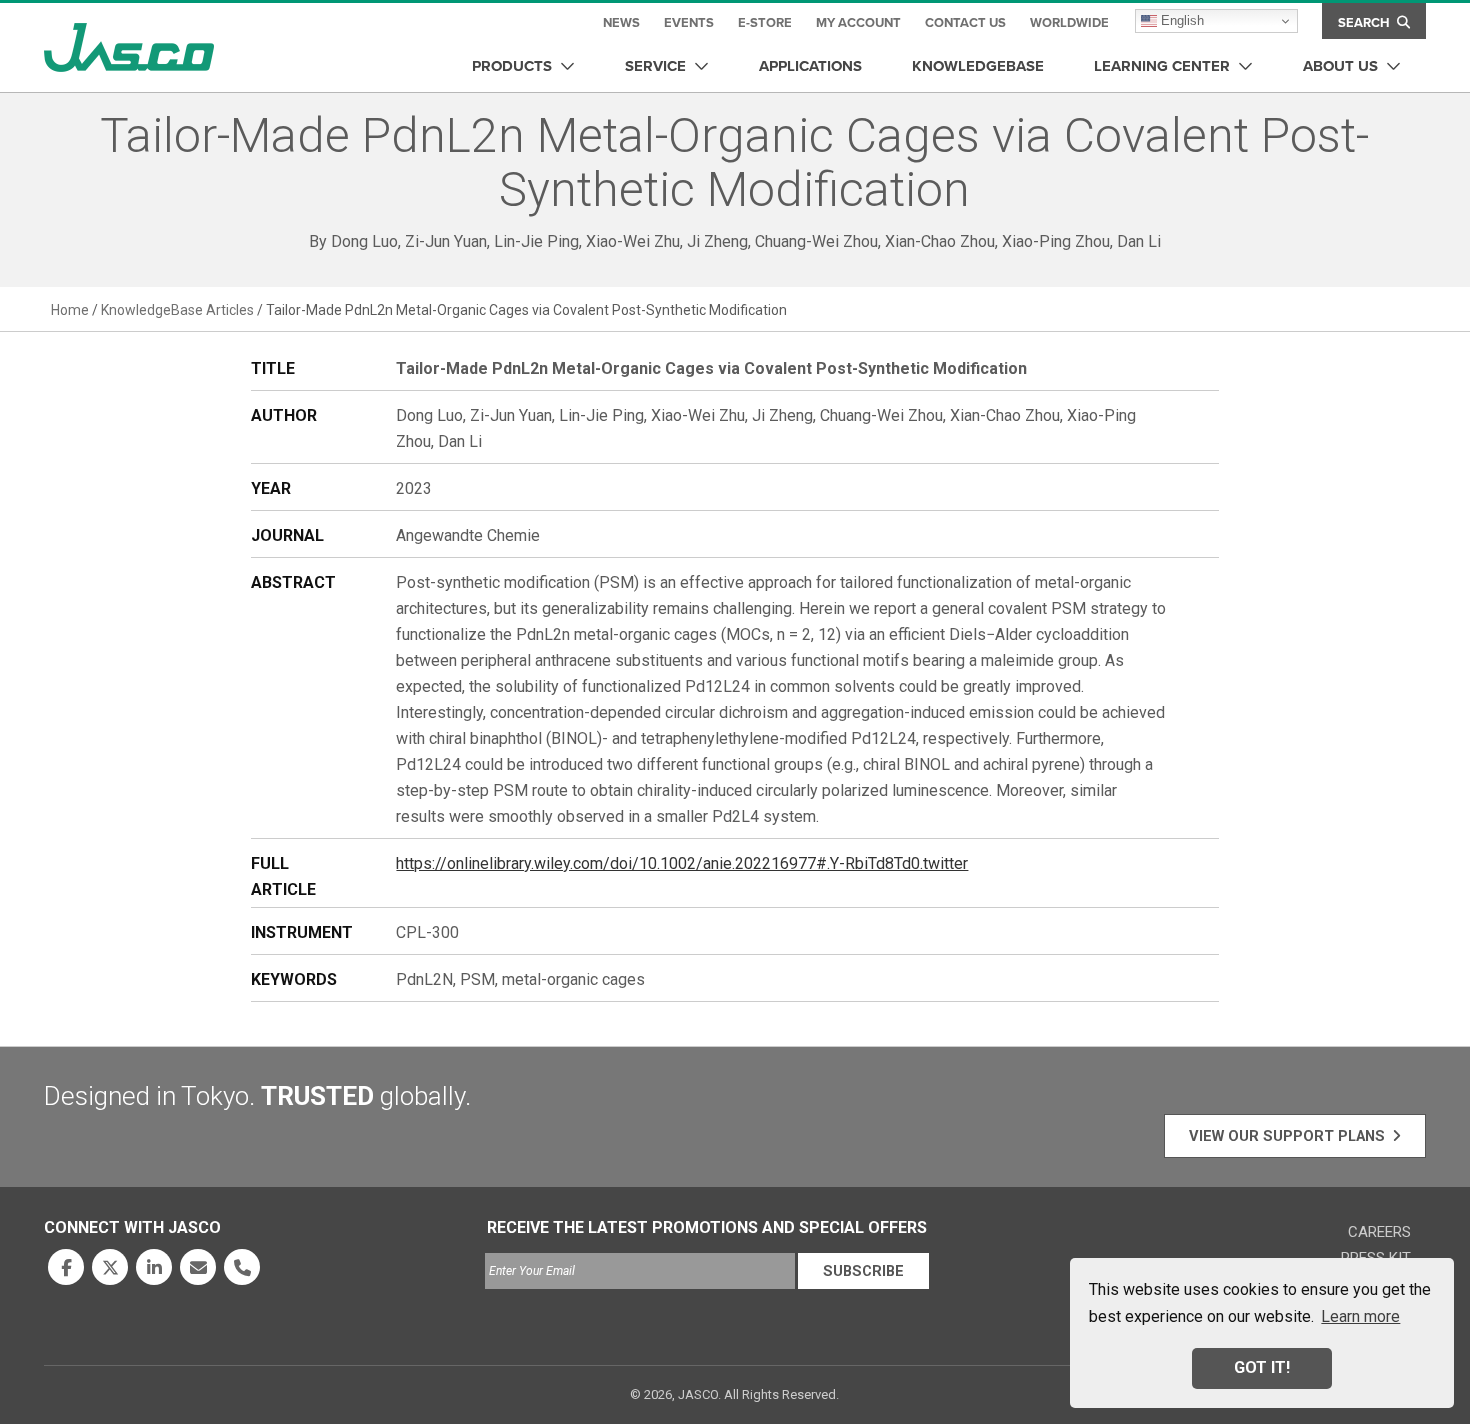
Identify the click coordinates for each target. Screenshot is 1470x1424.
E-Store (765, 23)
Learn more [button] (1360, 1316)
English (1180, 20)
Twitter (110, 1267)
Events (689, 23)
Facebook (66, 1267)
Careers (1379, 1232)
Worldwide (1069, 23)
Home (70, 310)
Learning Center (1162, 66)
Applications (810, 66)
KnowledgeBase (978, 66)
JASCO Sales (198, 1267)
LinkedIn (154, 1267)
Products (512, 66)
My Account (858, 23)
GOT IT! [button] (1262, 1367)
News (621, 23)
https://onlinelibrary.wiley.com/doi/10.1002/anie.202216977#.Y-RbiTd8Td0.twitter (682, 863)
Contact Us (965, 23)
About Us (1340, 66)
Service (655, 66)
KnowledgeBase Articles (177, 310)
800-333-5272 (242, 1267)
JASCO (129, 47)
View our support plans (1287, 1136)
